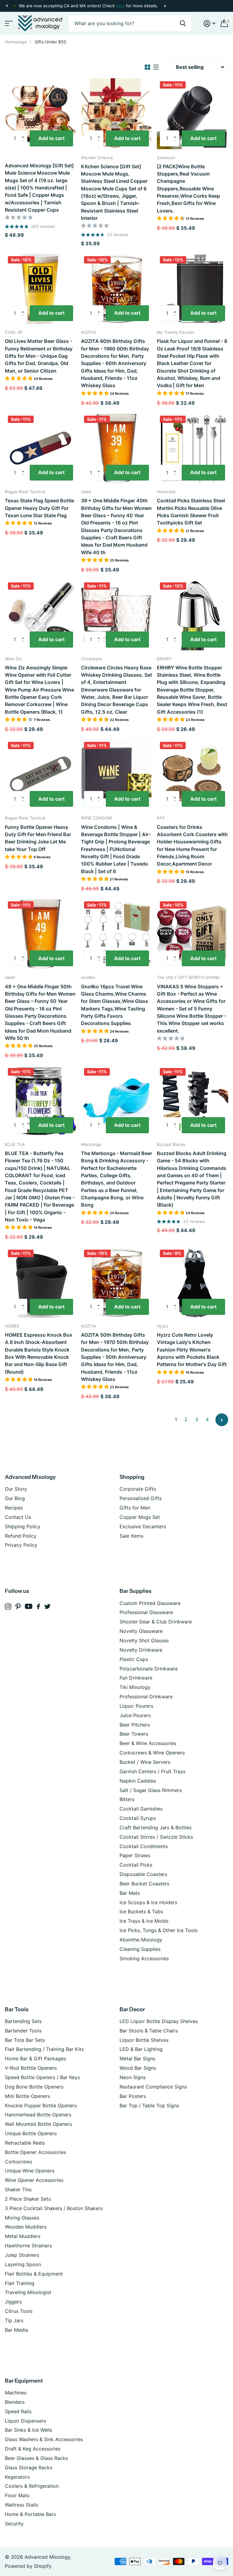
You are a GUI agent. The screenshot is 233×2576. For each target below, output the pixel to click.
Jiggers (13, 2302)
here (120, 6)
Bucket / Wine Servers (145, 1762)
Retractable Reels (25, 2143)
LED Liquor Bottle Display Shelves (159, 2021)
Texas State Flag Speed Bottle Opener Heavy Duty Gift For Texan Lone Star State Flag (39, 508)
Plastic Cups (134, 1659)
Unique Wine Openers (30, 2171)
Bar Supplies (135, 1591)
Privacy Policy (21, 1545)
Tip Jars (14, 2320)
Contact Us (18, 1517)
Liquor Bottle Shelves (144, 2040)
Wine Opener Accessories (34, 2180)
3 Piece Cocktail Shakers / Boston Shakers (54, 2208)
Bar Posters (133, 2096)
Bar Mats (130, 1893)
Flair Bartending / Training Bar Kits (44, 2049)
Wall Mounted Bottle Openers (38, 2124)
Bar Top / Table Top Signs (149, 2105)
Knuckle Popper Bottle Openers (41, 2105)
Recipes (14, 1508)
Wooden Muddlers (26, 2227)
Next (165, 6)
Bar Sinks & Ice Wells (29, 2430)
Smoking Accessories (144, 1958)
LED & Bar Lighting (141, 2049)
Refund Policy (21, 1536)
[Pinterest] (18, 1607)
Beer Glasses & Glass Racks (36, 2458)
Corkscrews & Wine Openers (152, 1753)
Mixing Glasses (22, 2218)
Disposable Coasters (143, 1874)
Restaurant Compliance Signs (153, 2087)
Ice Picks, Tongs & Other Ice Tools (159, 1930)
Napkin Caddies (138, 1781)
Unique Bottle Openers (31, 2133)
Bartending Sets (23, 2021)
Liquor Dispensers (25, 2421)
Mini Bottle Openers (27, 2096)
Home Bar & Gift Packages (35, 2058)
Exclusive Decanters (143, 1526)
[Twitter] (47, 1606)
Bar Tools (17, 2009)
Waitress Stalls (22, 2505)
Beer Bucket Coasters (144, 1884)
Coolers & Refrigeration (32, 2486)
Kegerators (17, 2477)
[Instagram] (8, 1607)
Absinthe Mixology (141, 1940)
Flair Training (20, 2283)
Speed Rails (18, 2411)
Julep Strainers (22, 2255)
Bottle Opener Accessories (35, 2152)
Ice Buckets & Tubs (141, 1911)
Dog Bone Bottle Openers (34, 2087)
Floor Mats (17, 2495)
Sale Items (131, 1536)
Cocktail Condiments (144, 1846)
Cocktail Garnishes (141, 1809)
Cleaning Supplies (140, 1949)
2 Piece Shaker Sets (28, 2199)
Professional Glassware (146, 1612)
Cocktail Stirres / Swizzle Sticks (156, 1837)
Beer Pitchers (135, 1725)
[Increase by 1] (24, 133)
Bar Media (16, 2330)
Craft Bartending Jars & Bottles (155, 1827)
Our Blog (15, 1498)
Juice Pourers (135, 1715)
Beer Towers (134, 1734)
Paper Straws (135, 1855)
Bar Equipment (24, 2381)
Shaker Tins (18, 2189)
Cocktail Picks (136, 1865)
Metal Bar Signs (137, 2058)
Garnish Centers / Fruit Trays (152, 1771)
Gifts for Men (135, 1508)
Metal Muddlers (23, 2236)
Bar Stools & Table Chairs (149, 2031)
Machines (16, 2393)
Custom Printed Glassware (150, 1603)
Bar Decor (132, 2009)
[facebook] (38, 1606)
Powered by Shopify (28, 2566)
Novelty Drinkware (141, 1650)
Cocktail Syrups (138, 1818)
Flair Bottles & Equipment (34, 2274)
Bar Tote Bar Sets (25, 2040)
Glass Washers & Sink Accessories (44, 2439)
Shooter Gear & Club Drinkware (156, 1622)
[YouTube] (29, 1606)
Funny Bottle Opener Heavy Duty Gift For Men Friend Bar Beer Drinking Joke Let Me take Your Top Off (38, 838)
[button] (7, 6)
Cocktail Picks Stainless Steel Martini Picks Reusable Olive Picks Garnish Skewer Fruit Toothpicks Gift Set (191, 512)
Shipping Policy (23, 1526)
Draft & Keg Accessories (33, 2449)
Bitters (127, 1799)
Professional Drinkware (146, 1697)
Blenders (15, 2402)
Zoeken (183, 23)
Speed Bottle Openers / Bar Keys (42, 2077)
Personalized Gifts (141, 1498)
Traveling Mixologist (28, 2292)
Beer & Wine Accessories (148, 1743)
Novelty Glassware (141, 1631)
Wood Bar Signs (138, 2068)
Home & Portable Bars (30, 2514)
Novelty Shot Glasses (144, 1640)
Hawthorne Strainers (28, 2246)
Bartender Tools (23, 2031)
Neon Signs (133, 2077)
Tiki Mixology (135, 1687)
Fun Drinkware (136, 1678)
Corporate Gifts (138, 1489)
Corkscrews (19, 2162)
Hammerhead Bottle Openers (38, 2115)
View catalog (8, 23)
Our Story (16, 1489)
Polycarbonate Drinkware (149, 1669)
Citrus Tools (19, 2311)
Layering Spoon (23, 2264)
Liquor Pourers (136, 1706)
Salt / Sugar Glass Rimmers (151, 1790)
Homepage (16, 42)
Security (14, 2524)
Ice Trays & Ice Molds (144, 1921)
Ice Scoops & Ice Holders (148, 1902)
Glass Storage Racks (29, 2467)
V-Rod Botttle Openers (31, 2068)
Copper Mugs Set (140, 1517)
